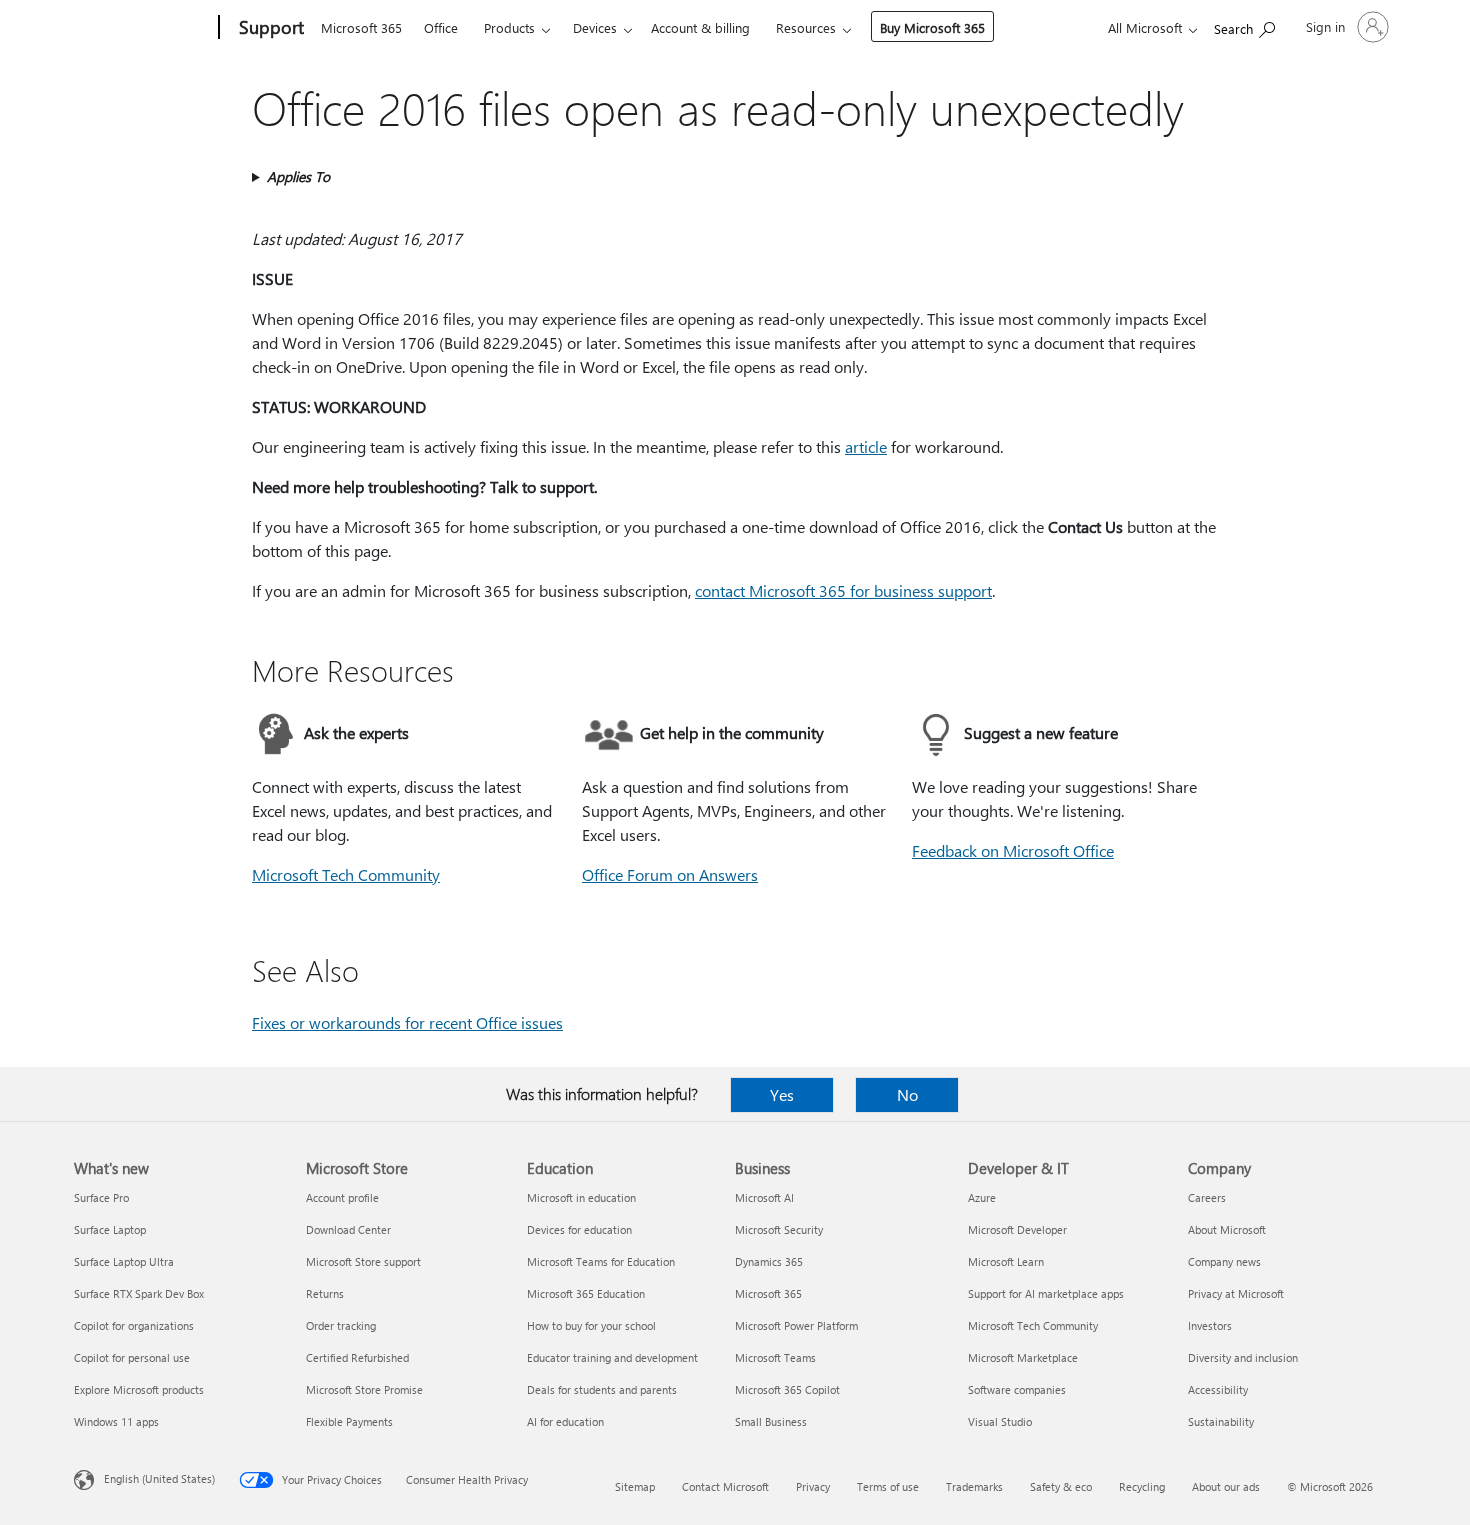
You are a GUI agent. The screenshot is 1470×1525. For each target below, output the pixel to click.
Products (509, 27)
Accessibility (1218, 1389)
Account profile (342, 1197)
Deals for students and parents (602, 1389)
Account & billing (700, 27)
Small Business (771, 1421)
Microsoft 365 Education (586, 1293)
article (866, 446)
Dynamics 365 (769, 1261)
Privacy (813, 1486)
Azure (982, 1197)
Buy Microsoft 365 (932, 27)
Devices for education (579, 1229)
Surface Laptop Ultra (124, 1261)
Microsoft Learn (1006, 1261)
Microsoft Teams (775, 1357)
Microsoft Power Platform (796, 1325)
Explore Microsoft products (139, 1389)
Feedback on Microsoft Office (1013, 850)
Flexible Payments (349, 1421)
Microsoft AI (764, 1197)
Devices (595, 27)
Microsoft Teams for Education (601, 1261)
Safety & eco (1061, 1486)
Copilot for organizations (134, 1325)
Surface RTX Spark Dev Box (139, 1293)
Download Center (348, 1229)
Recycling (1142, 1486)
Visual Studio (1000, 1421)
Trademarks (974, 1486)
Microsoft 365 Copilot (787, 1389)
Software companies (1017, 1389)
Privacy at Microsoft (1236, 1293)
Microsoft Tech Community (346, 874)
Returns (325, 1293)
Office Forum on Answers (670, 874)
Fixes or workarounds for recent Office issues (407, 1022)
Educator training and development (612, 1357)
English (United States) (159, 1478)
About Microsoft (1227, 1229)
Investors (1210, 1325)
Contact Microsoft (725, 1486)
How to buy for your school (591, 1325)
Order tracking (341, 1325)
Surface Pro (101, 1197)
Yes (782, 1094)
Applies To (298, 176)
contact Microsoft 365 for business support (843, 590)
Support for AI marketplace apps (1046, 1293)
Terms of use (888, 1486)
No (907, 1094)
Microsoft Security (779, 1229)
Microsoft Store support (363, 1261)
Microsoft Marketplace (1023, 1357)
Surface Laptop (110, 1229)
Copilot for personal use (132, 1357)
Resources (806, 27)
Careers (1207, 1197)
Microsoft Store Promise (364, 1389)
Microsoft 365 (361, 27)
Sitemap (635, 1486)
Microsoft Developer (1017, 1229)
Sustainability (1221, 1421)
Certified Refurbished (357, 1357)
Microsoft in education (581, 1197)
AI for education (565, 1421)
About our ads (1226, 1486)
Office (441, 27)
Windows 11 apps (116, 1421)
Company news (1224, 1261)
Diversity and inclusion (1243, 1357)
